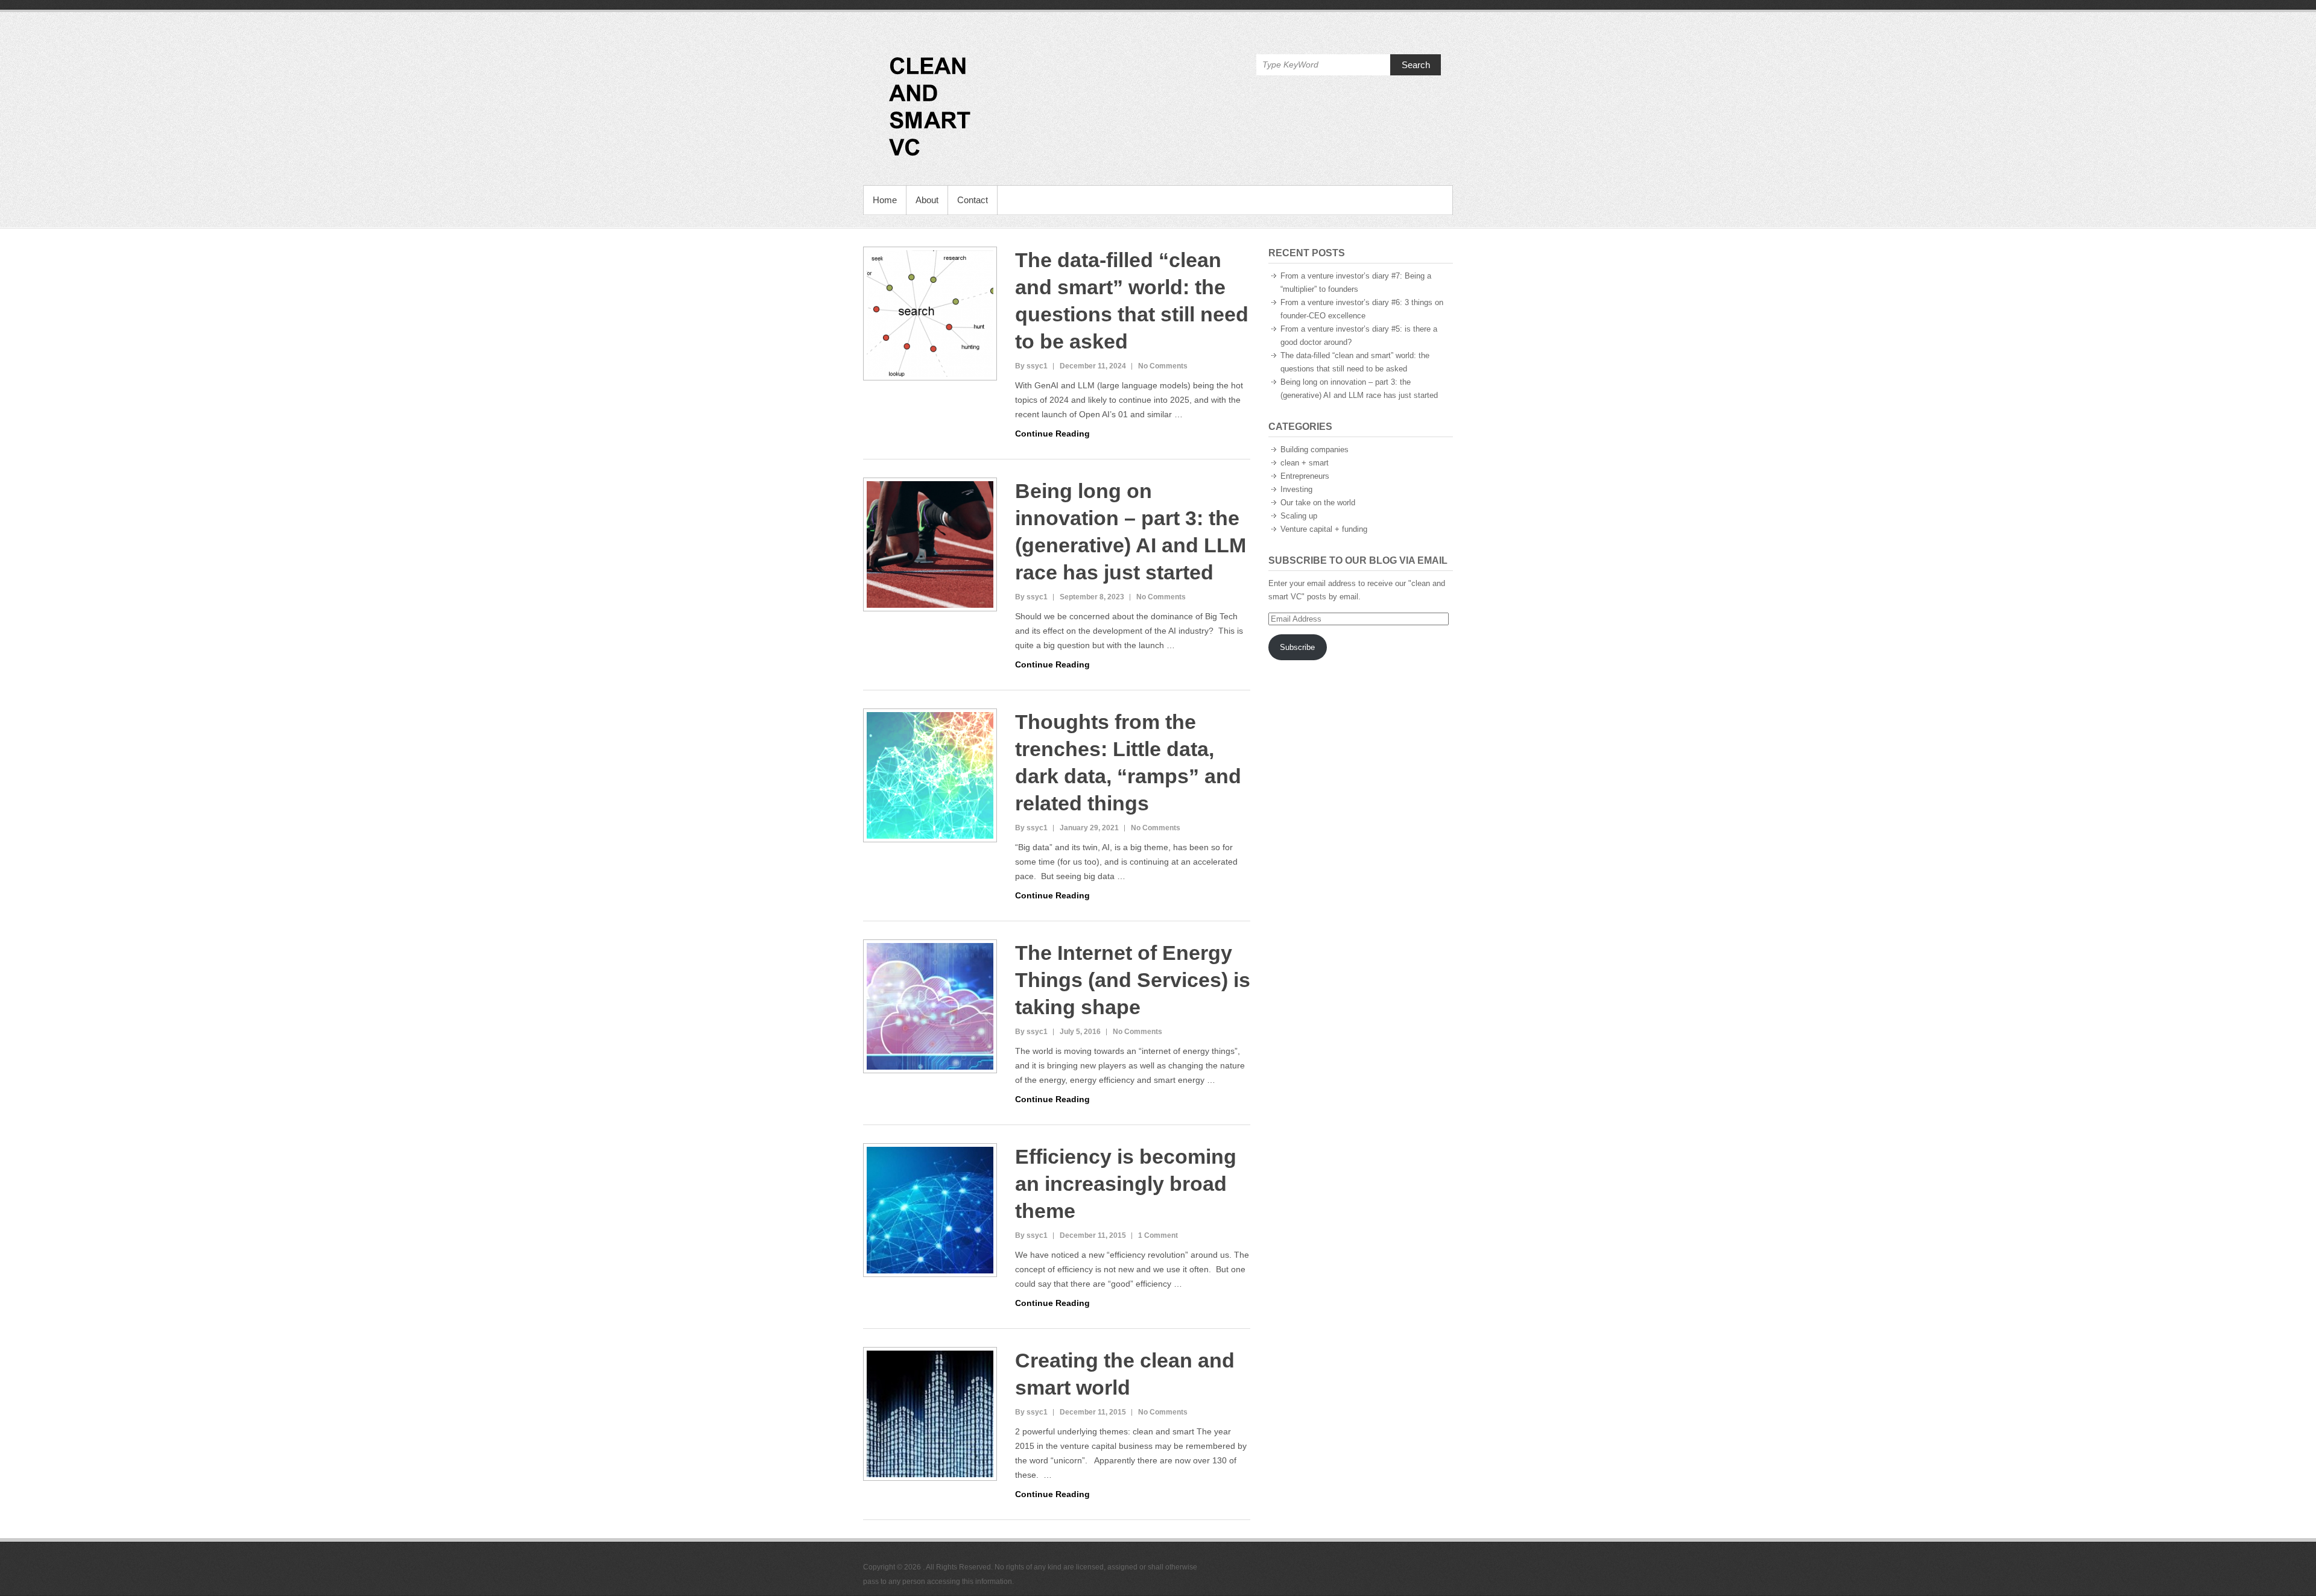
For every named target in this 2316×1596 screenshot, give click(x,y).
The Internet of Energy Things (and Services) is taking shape (1133, 980)
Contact (973, 200)
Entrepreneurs (1305, 476)
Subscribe (1297, 647)
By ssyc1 (1031, 366)
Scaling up (1299, 516)
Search (1416, 65)
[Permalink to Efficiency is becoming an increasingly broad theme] (930, 1210)
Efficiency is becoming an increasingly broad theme (1126, 1184)
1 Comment (1158, 1235)
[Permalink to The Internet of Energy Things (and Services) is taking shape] (930, 1006)
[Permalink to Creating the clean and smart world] (930, 1414)
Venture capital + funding (1324, 529)
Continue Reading (1052, 434)
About (927, 200)
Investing (1296, 489)
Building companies (1315, 449)
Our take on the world (1318, 503)
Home (885, 200)
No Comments (1163, 366)
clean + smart (1305, 463)
